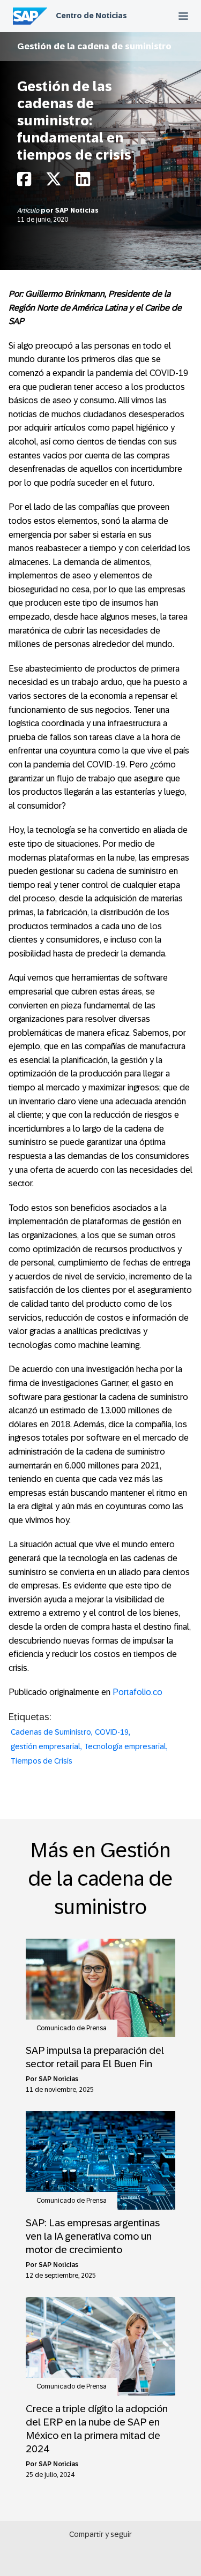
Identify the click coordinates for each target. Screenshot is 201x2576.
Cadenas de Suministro (51, 1732)
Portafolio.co (137, 1692)
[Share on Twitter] (54, 182)
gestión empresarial (46, 1746)
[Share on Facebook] (24, 182)
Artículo (29, 210)
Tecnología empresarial (125, 1746)
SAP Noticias (77, 210)
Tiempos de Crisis (42, 1761)
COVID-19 (112, 1732)
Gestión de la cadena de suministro (94, 46)
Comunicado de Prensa (72, 2028)
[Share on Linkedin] (83, 182)
